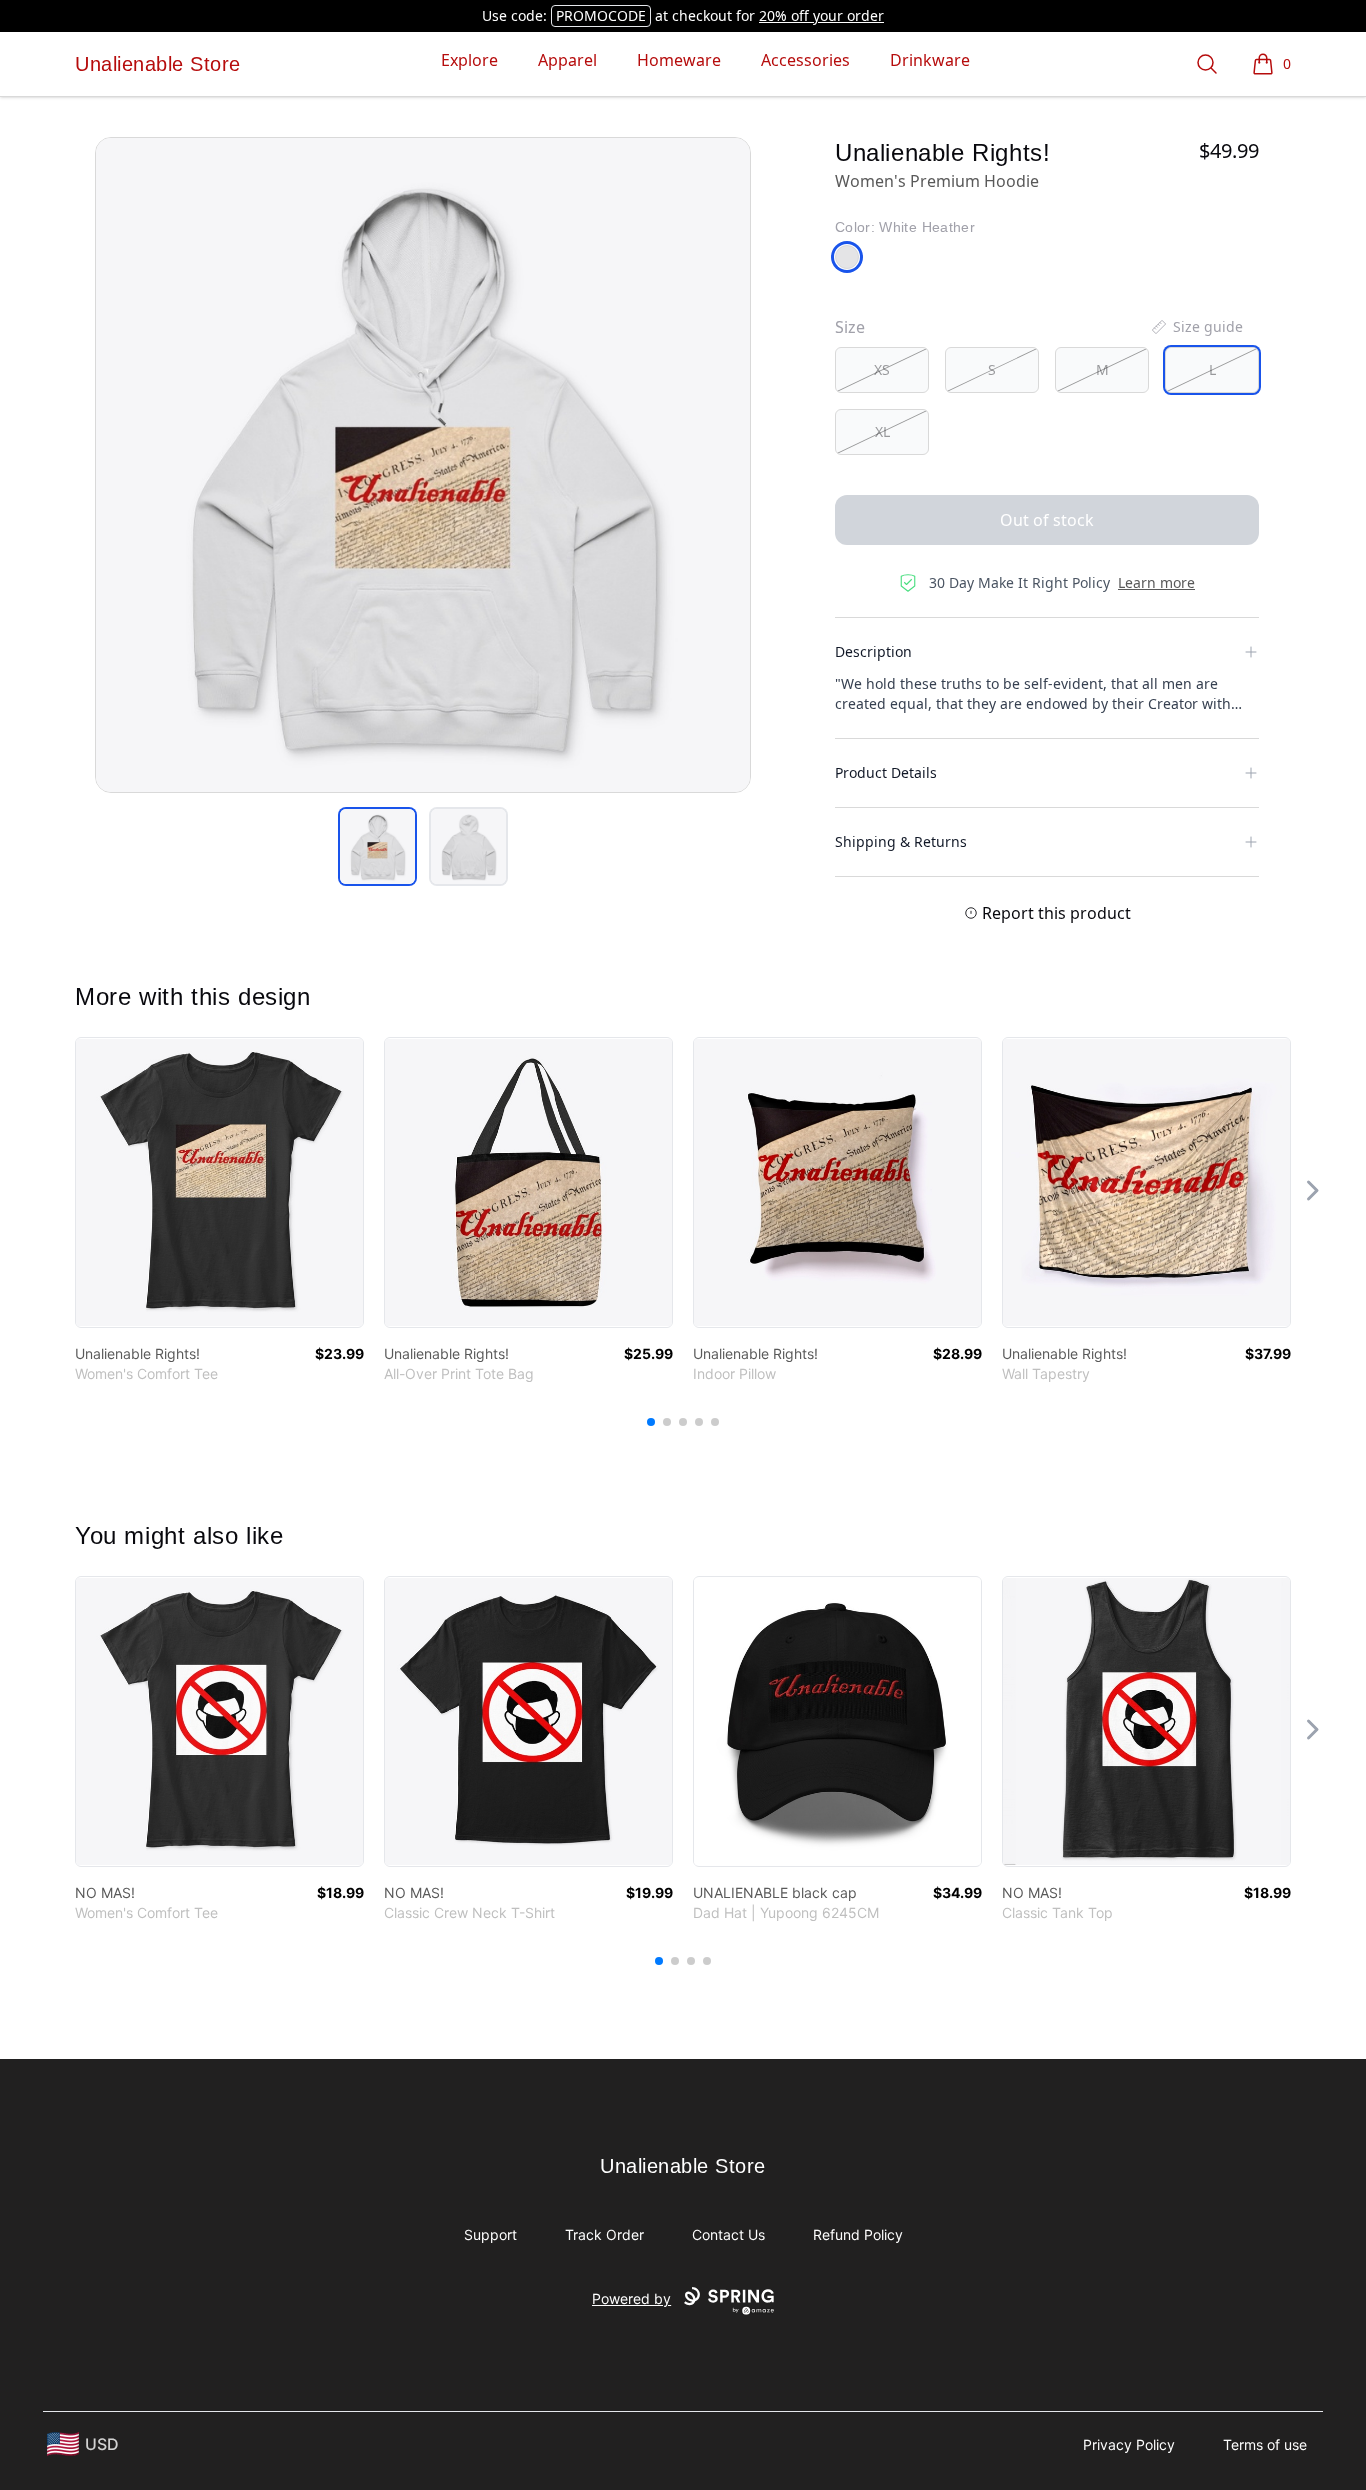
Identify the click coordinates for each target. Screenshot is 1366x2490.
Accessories (805, 60)
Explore (469, 60)
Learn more (1156, 582)
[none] (1196, 327)
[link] (219, 1182)
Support (490, 2234)
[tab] (377, 846)
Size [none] (850, 327)
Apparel (567, 60)
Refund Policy (858, 2234)
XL (882, 431)
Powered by (631, 2298)
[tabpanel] (423, 465)
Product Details (886, 772)
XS (882, 369)
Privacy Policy (1129, 2444)
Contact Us (728, 2234)
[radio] (882, 370)
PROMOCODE (601, 15)
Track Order (604, 2234)
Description (873, 651)
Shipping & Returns (901, 841)
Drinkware (930, 60)
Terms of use (1265, 2444)
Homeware (679, 60)
